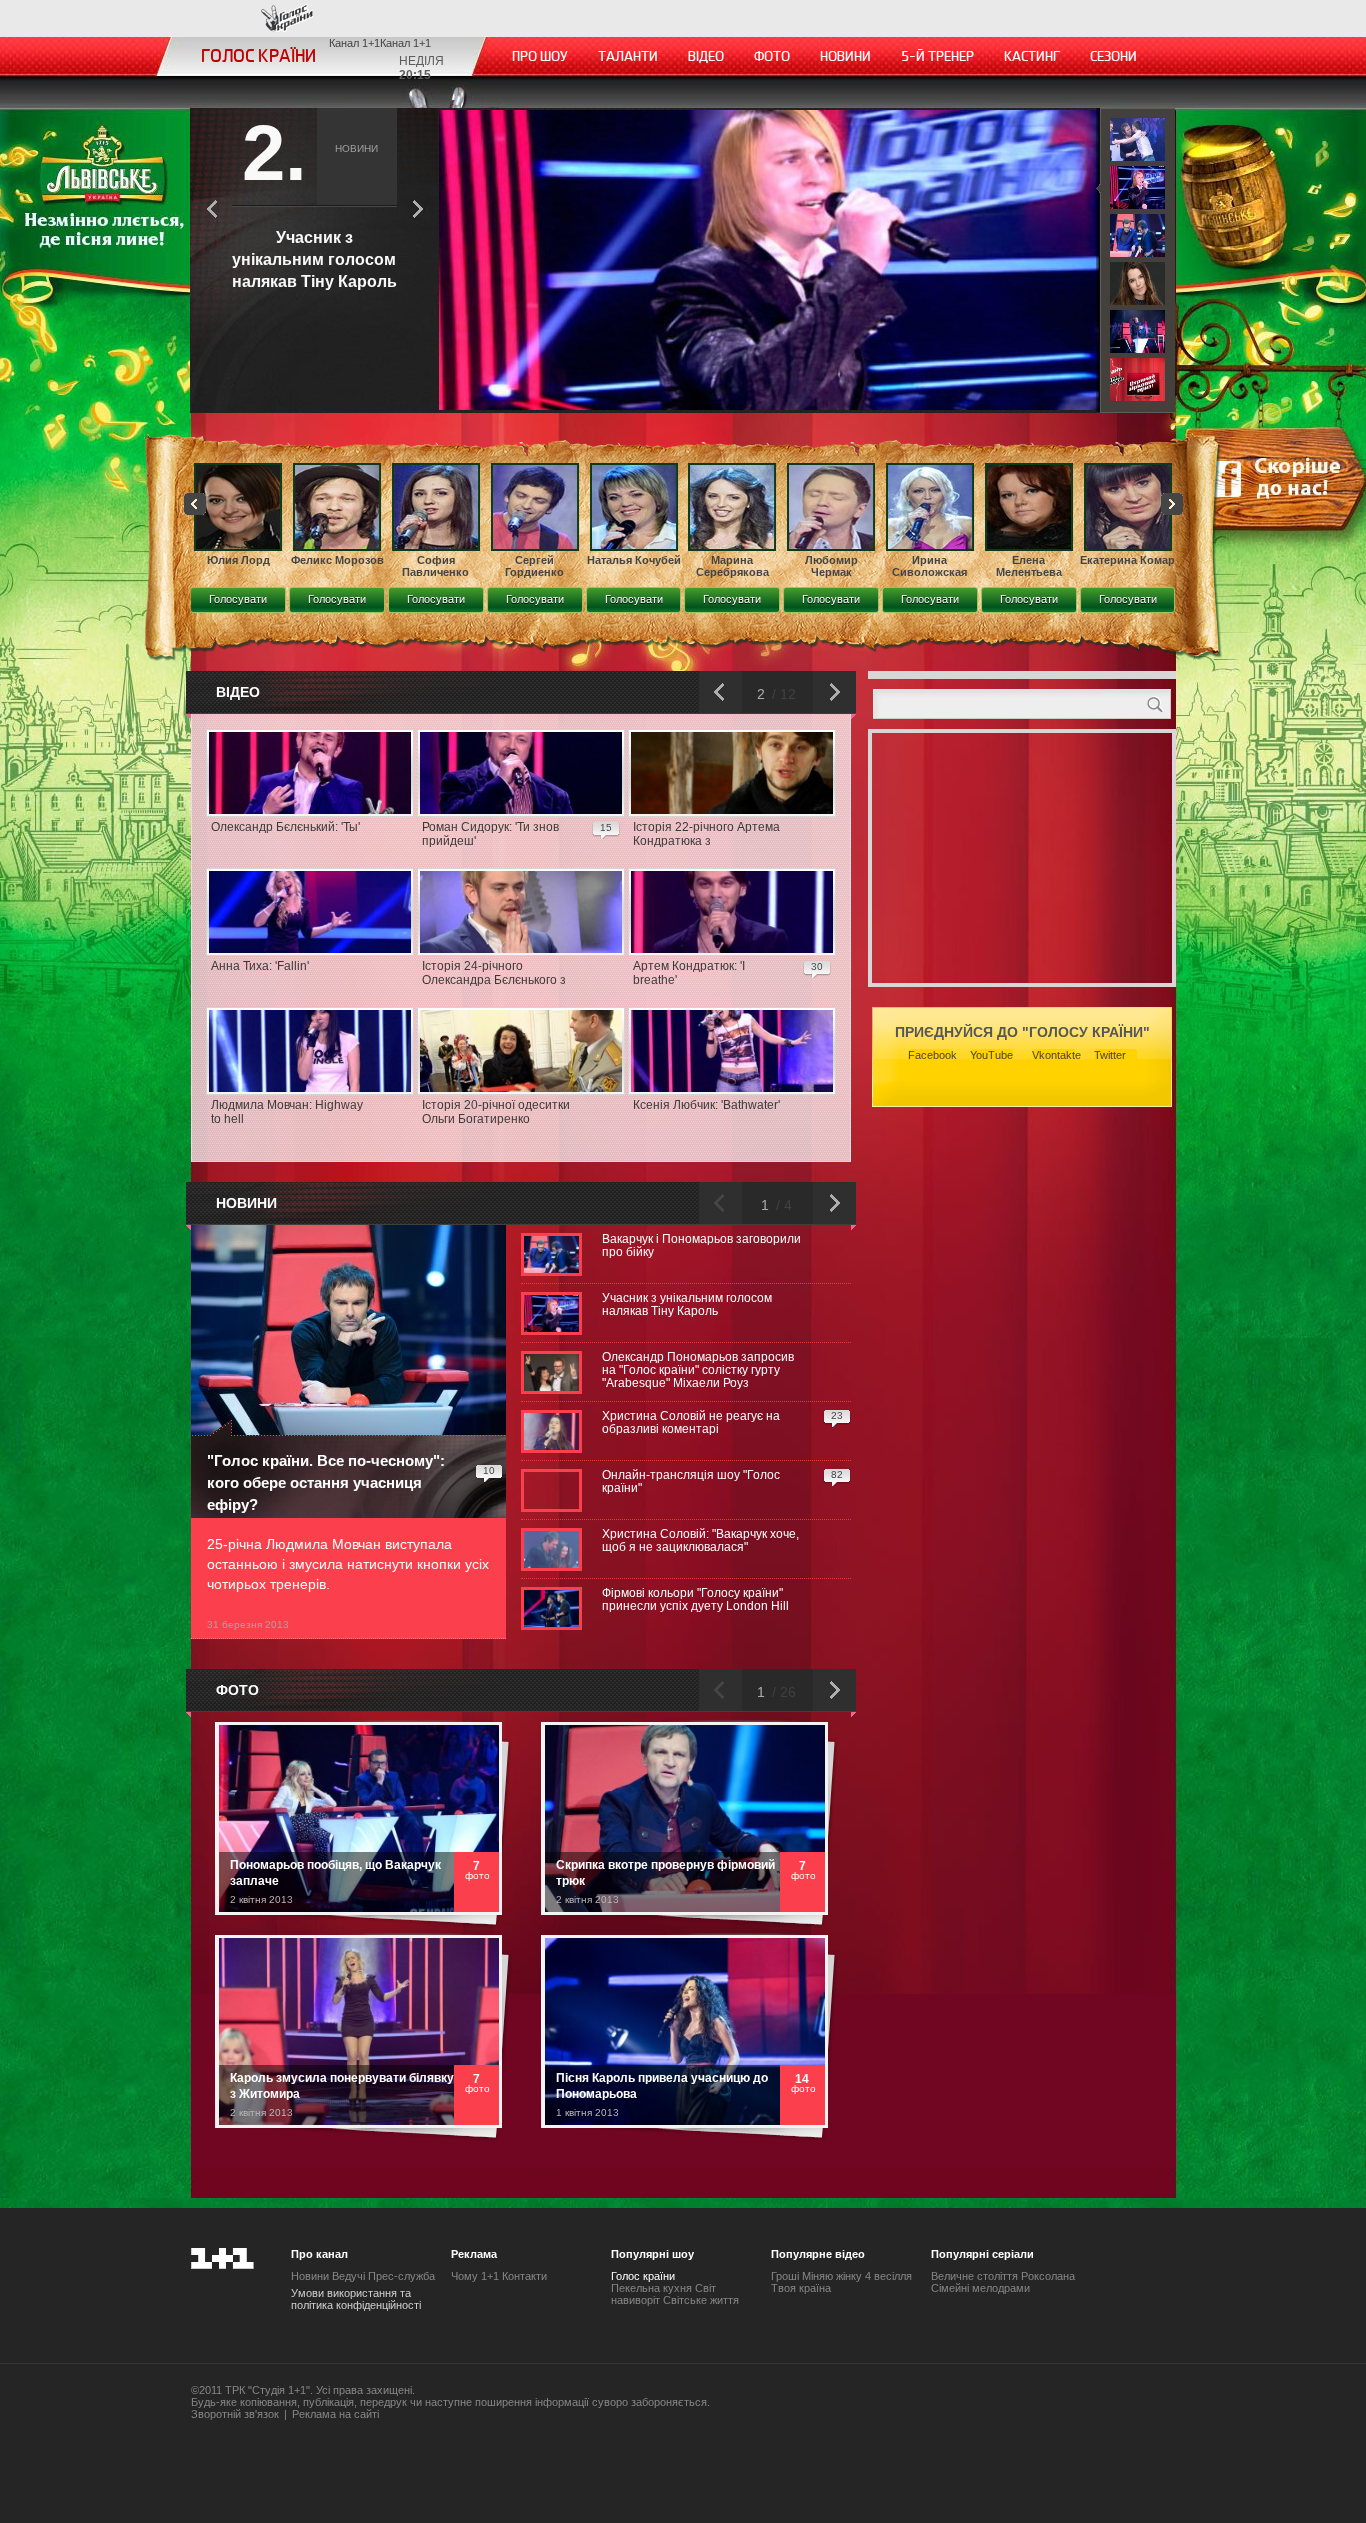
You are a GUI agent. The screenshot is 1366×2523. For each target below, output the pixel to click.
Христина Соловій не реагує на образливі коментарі (691, 1423)
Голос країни (287, 18)
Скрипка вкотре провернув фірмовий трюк (665, 1873)
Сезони (1113, 56)
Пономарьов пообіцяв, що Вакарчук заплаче (335, 1873)
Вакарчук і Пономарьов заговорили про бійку (701, 1246)
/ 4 (782, 1205)
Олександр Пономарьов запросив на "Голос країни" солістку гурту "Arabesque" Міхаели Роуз (698, 1370)
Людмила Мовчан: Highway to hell (287, 1112)
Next (1172, 504)
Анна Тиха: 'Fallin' (260, 966)
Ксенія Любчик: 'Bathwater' (706, 1105)
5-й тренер (937, 56)
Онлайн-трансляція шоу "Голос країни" (691, 1482)
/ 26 (782, 1692)
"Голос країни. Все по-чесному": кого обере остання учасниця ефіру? (326, 1482)
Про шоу (540, 56)
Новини (845, 56)
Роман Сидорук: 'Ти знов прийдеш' (490, 834)
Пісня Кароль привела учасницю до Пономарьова (662, 2086)
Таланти (628, 56)
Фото (772, 56)
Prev (195, 504)
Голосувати (238, 599)
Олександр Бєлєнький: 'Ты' (285, 827)
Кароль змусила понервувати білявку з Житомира (342, 2086)
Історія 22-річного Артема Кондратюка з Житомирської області (706, 835)
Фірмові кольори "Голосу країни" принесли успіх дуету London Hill (695, 1600)
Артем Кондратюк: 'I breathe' (689, 973)
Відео (706, 56)
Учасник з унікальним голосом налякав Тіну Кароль (687, 1305)
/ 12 (782, 694)
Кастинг (1032, 56)
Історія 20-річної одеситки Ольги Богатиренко (496, 1112)
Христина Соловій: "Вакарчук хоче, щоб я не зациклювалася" (700, 1541)
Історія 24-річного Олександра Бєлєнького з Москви (494, 974)
